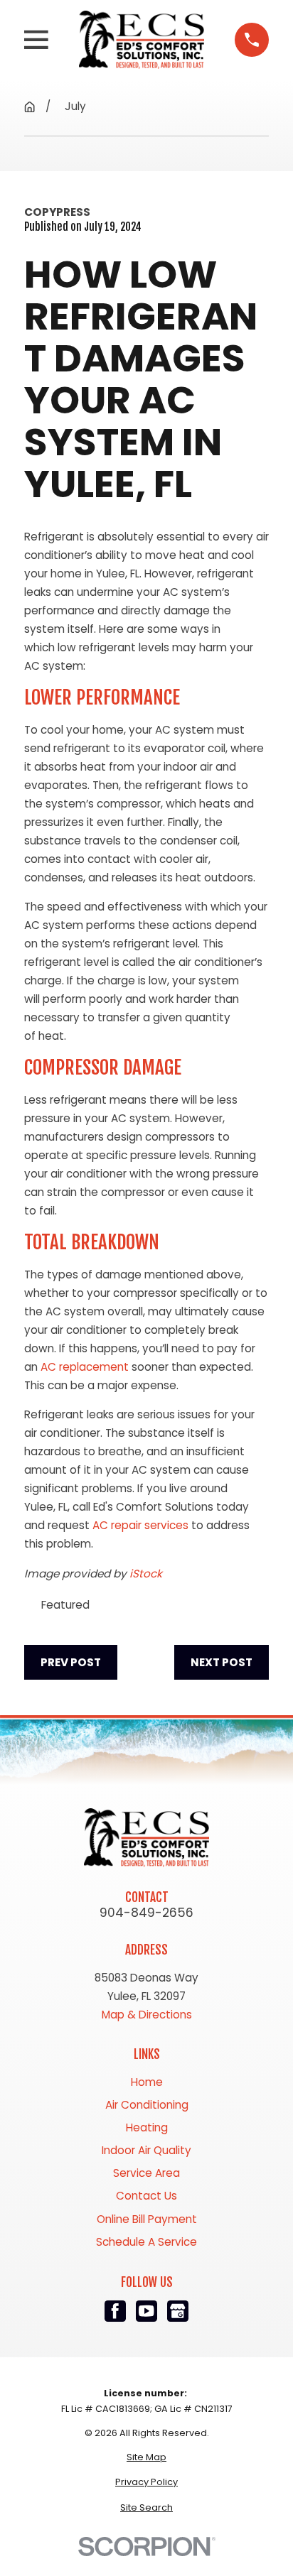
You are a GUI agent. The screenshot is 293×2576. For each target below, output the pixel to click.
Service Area (146, 2173)
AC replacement (85, 1367)
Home (147, 2082)
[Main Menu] (36, 40)
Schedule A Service (146, 2242)
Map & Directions (147, 2015)
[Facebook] (116, 2311)
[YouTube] (147, 2311)
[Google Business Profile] (178, 2311)
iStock (146, 1574)
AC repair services (140, 1525)
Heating (147, 2127)
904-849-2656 (146, 1913)
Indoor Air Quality (146, 2150)
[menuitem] (146, 2457)
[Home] (142, 40)
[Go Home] (30, 107)
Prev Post (71, 1662)
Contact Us (146, 2196)
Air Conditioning (147, 2105)
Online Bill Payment (147, 2219)
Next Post (222, 1662)
